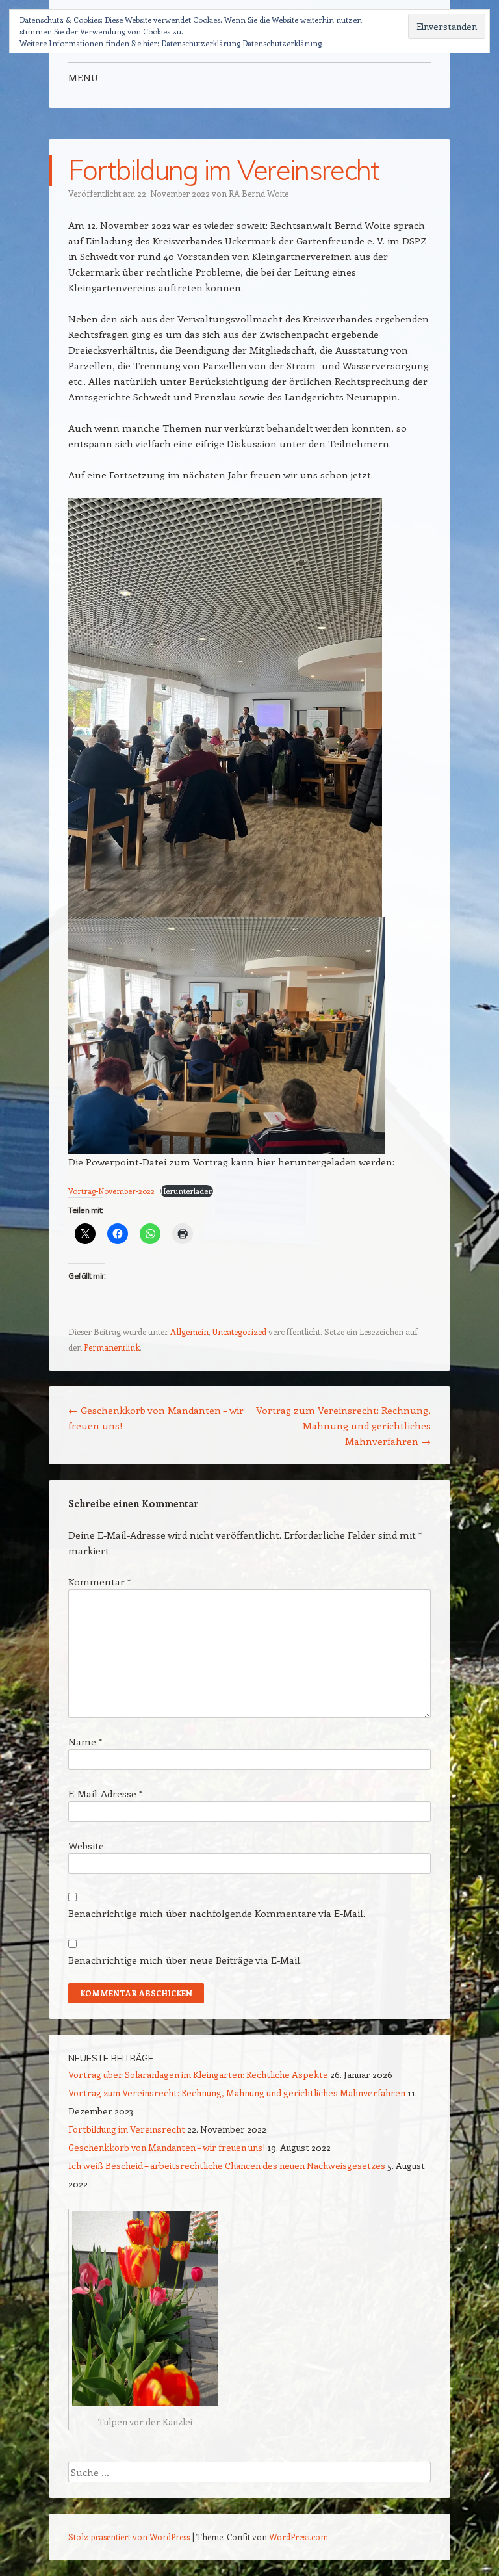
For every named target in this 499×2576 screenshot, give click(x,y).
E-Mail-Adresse (105, 1793)
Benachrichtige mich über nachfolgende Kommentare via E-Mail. (217, 1913)
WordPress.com (299, 2537)
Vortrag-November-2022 (111, 1191)
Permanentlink (112, 1347)
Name (85, 1741)
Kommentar (99, 1581)
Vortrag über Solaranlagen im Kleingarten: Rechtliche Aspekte (198, 2075)
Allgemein (189, 1332)
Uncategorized (239, 1332)
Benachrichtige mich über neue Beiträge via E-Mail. (185, 1960)
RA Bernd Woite (259, 193)
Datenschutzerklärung (282, 43)
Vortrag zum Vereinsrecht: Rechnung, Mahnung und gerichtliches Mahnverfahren (343, 1425)
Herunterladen (187, 1191)
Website (86, 1845)
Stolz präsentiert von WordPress (129, 2537)
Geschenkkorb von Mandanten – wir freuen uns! (167, 2147)
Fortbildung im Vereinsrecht (127, 2129)
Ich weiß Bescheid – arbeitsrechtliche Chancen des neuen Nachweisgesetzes (227, 2166)
